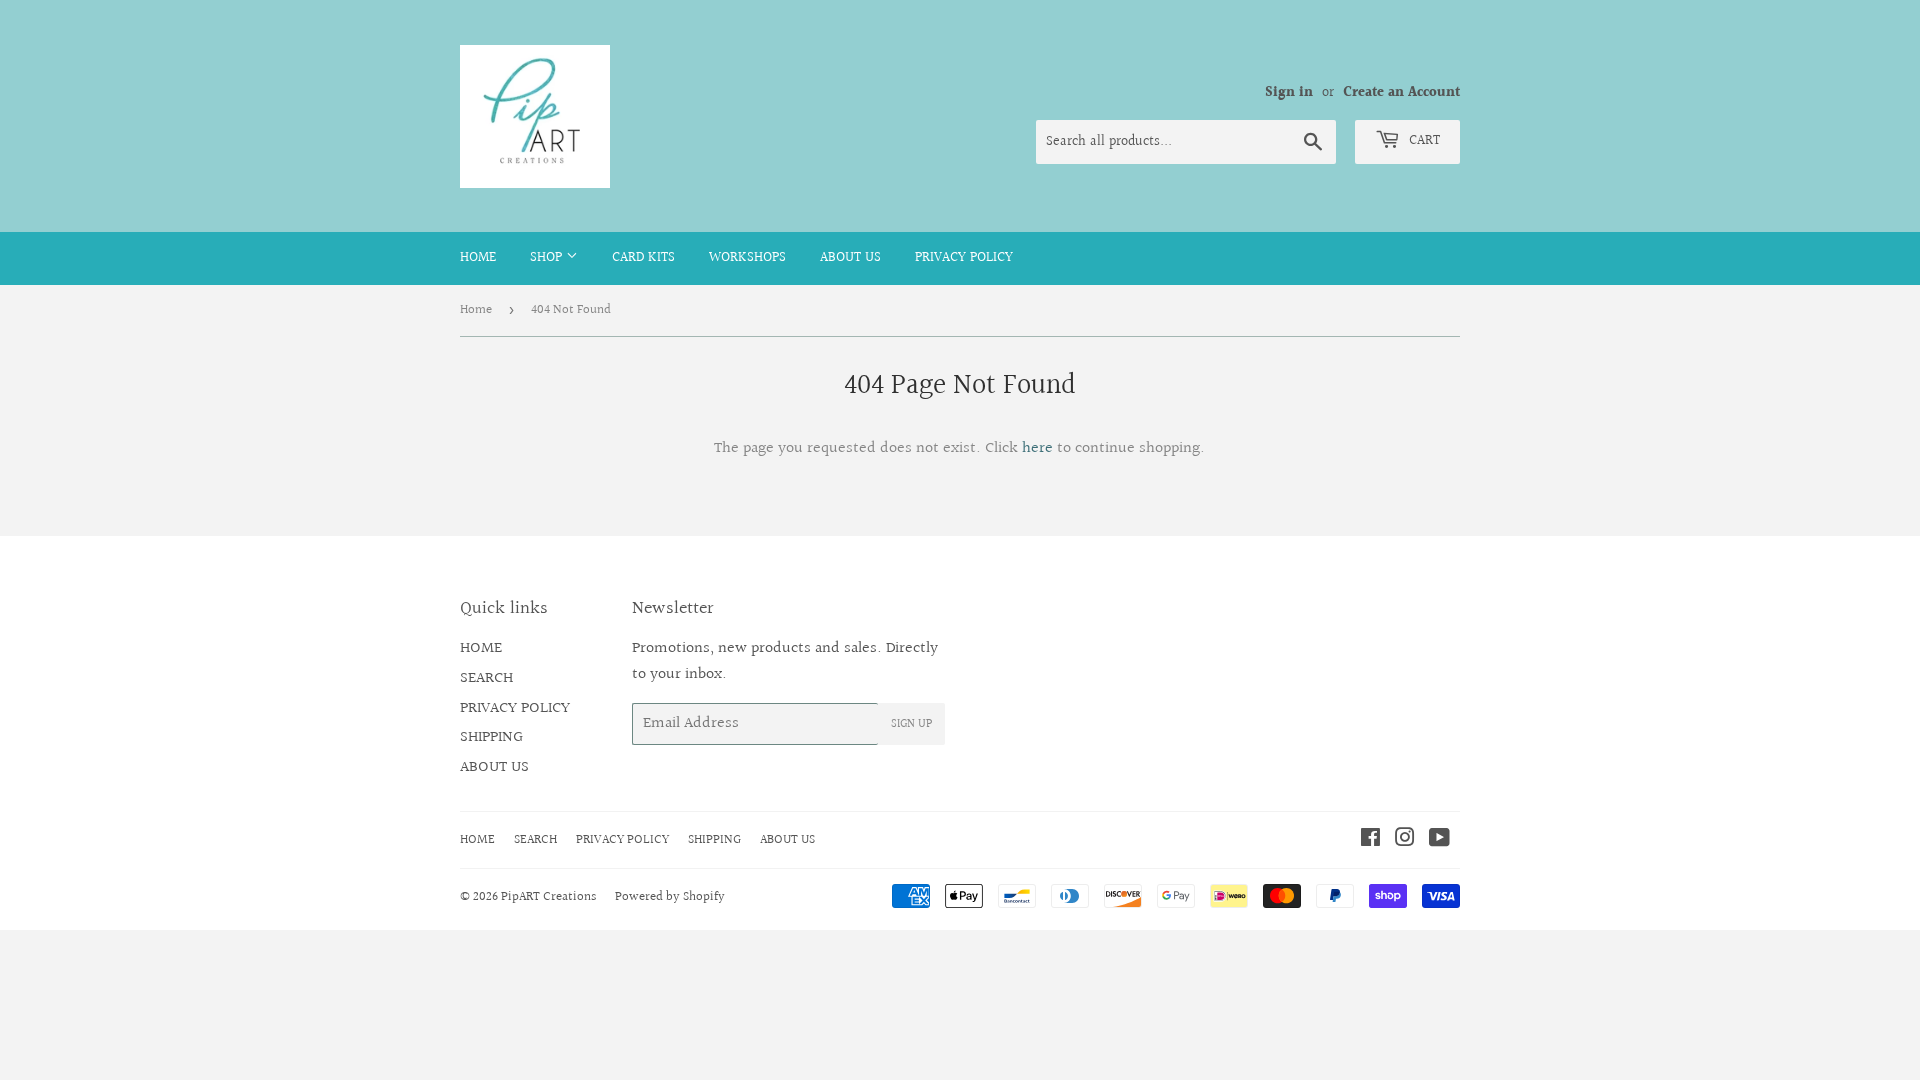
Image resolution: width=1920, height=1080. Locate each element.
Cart (1422, 141)
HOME (478, 258)
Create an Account (1401, 93)
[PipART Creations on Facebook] (1370, 840)
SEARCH (486, 678)
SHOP (548, 258)
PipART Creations (548, 897)
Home (476, 310)
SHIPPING (491, 737)
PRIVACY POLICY (964, 258)
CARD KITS (643, 258)
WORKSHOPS (747, 258)
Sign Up (911, 724)
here (1037, 448)
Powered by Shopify (670, 897)
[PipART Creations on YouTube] (1439, 840)
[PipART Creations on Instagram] (1405, 840)
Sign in (1289, 93)
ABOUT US (850, 258)
